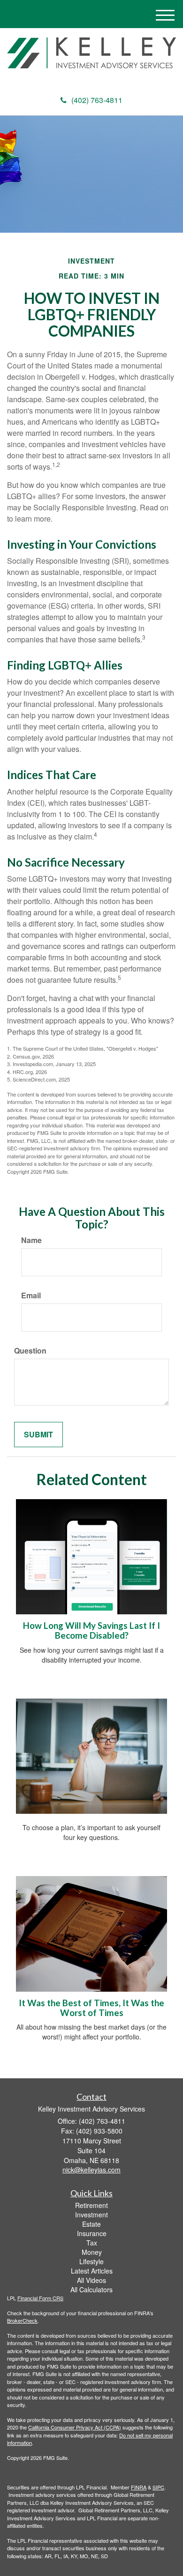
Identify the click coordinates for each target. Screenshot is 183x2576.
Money (92, 2252)
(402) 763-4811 (97, 100)
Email (31, 1295)
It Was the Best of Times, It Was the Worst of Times (91, 2008)
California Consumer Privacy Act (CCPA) (75, 2427)
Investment (91, 2215)
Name (31, 1240)
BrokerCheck (22, 2320)
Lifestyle (91, 2261)
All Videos (91, 2280)
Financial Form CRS (40, 2298)
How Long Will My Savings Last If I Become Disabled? (91, 1630)
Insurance (92, 2233)
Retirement (91, 2205)
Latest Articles (92, 2271)
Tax (92, 2243)
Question (30, 1351)
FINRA (139, 2487)
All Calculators (91, 2289)
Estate (91, 2224)
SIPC (158, 2487)
